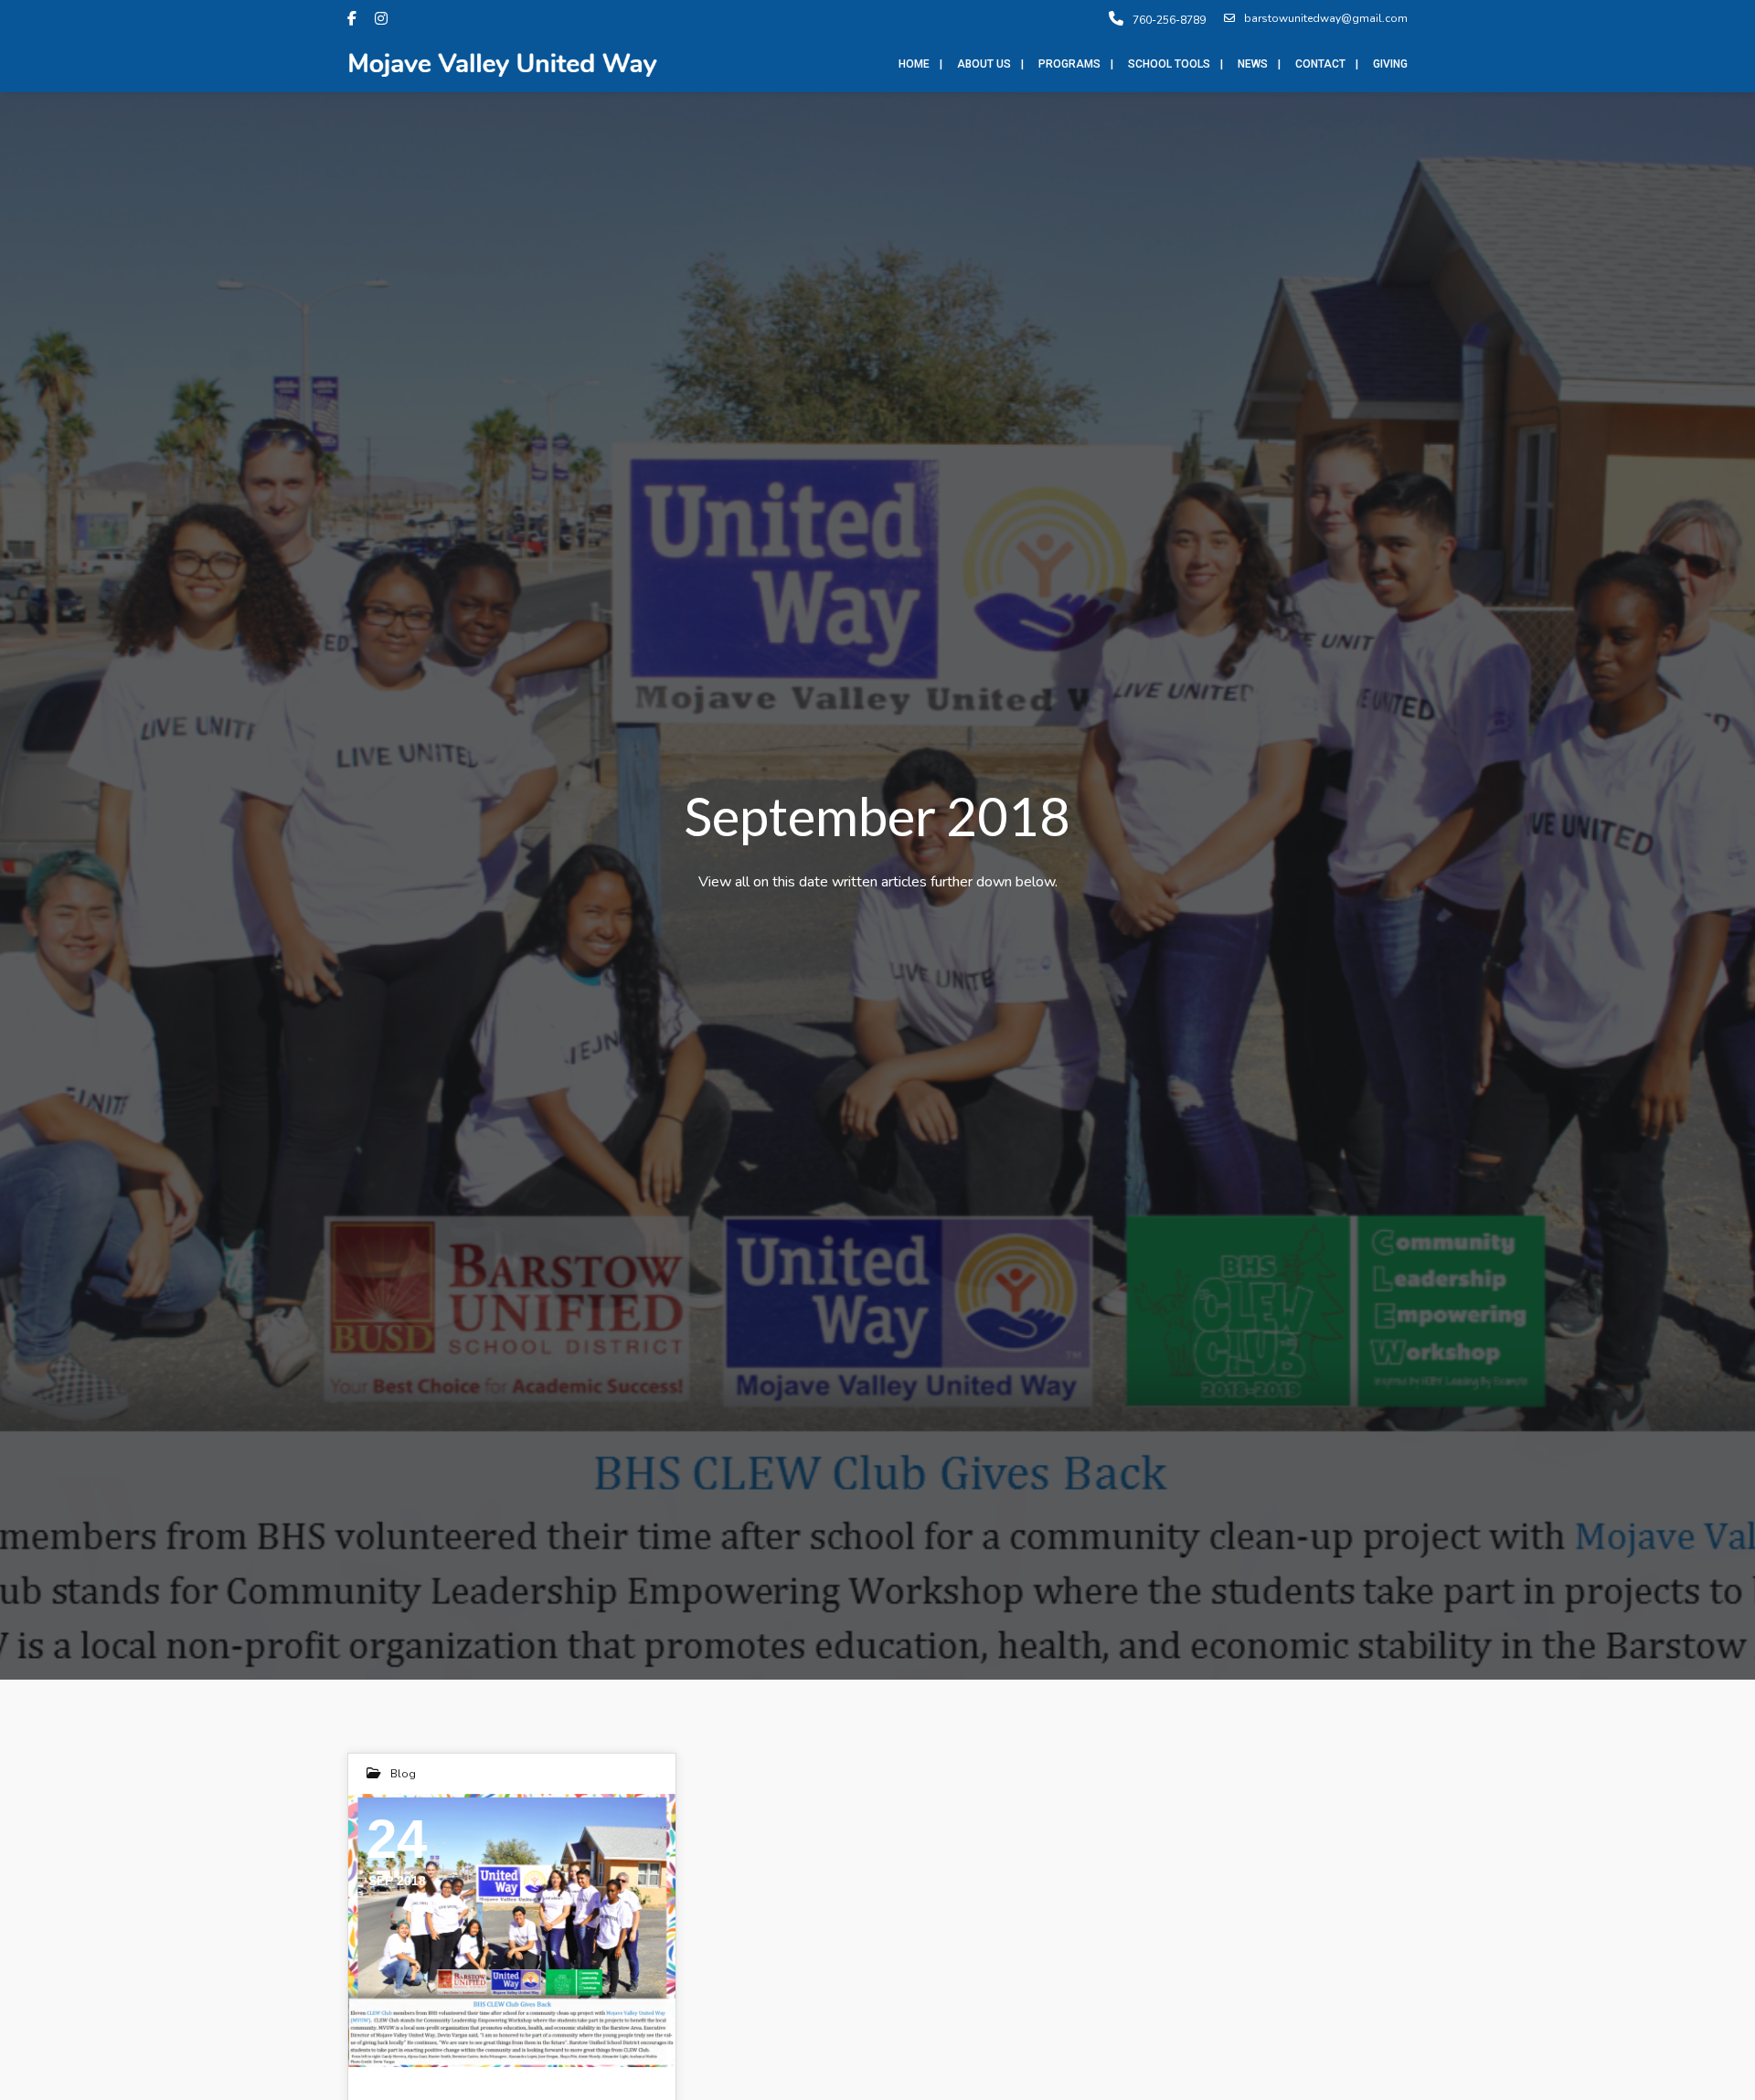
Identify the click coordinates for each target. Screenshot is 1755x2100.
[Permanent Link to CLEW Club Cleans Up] (512, 1930)
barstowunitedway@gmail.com (1326, 18)
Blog (403, 1774)
